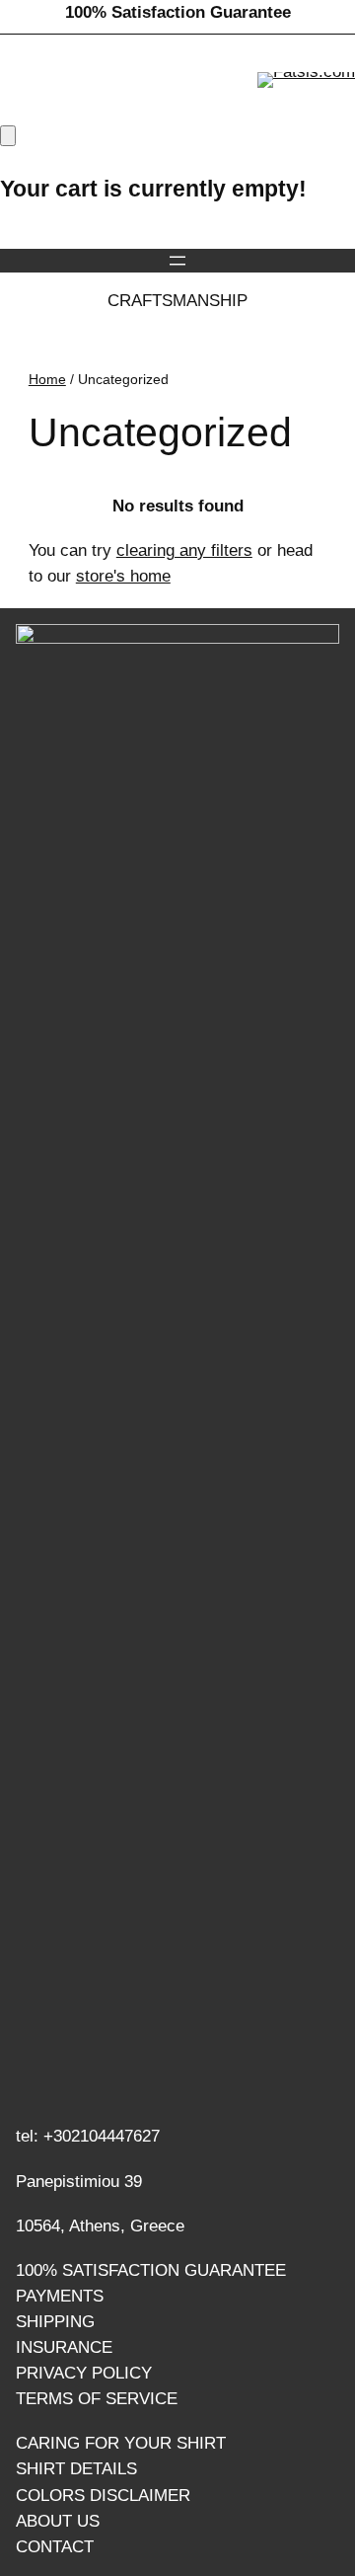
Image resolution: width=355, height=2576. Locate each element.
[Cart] (8, 136)
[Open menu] (177, 261)
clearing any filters (184, 550)
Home (47, 379)
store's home (123, 576)
